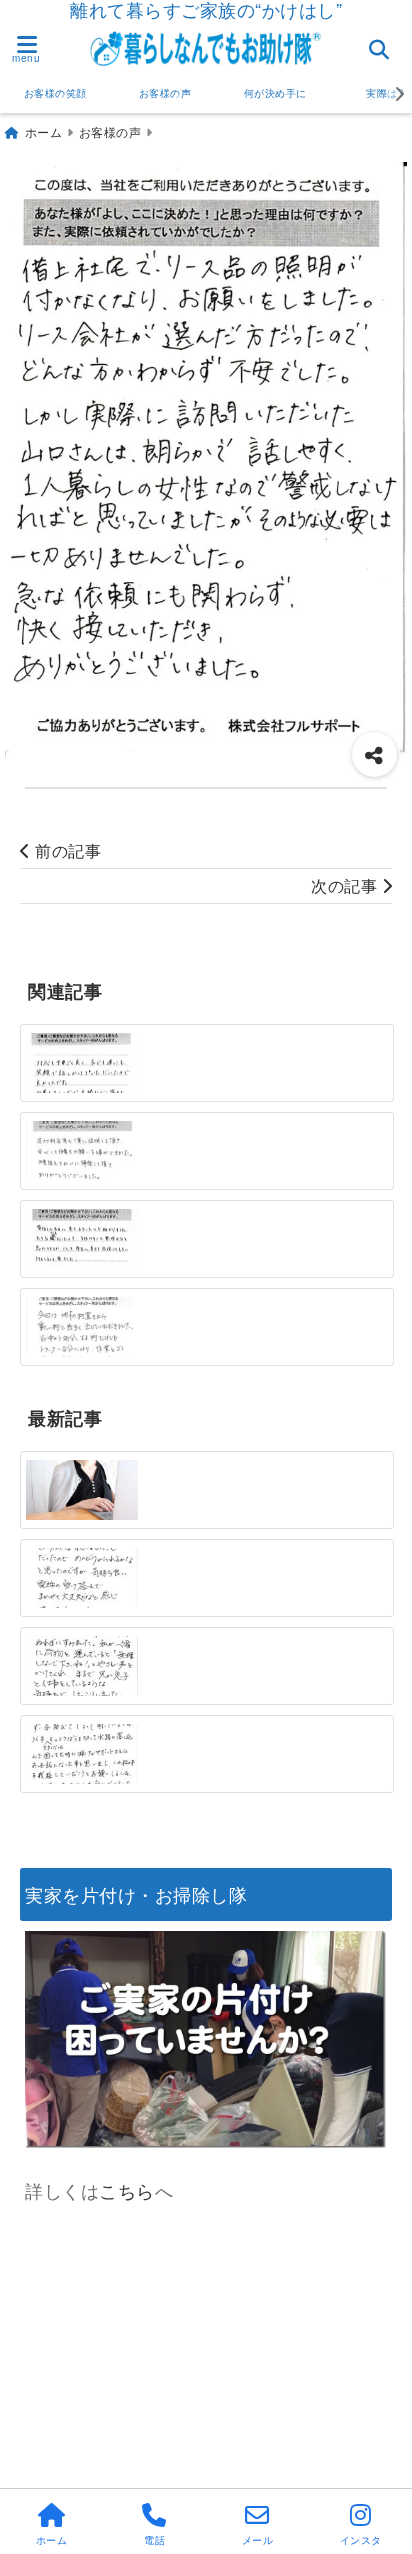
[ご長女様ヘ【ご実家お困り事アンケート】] (82, 1490)
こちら (127, 2190)
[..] (82, 1150)
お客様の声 (165, 93)
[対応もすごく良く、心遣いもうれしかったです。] (82, 1063)
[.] (82, 1578)
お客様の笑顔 (55, 93)
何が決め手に (275, 93)
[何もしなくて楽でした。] (82, 1239)
